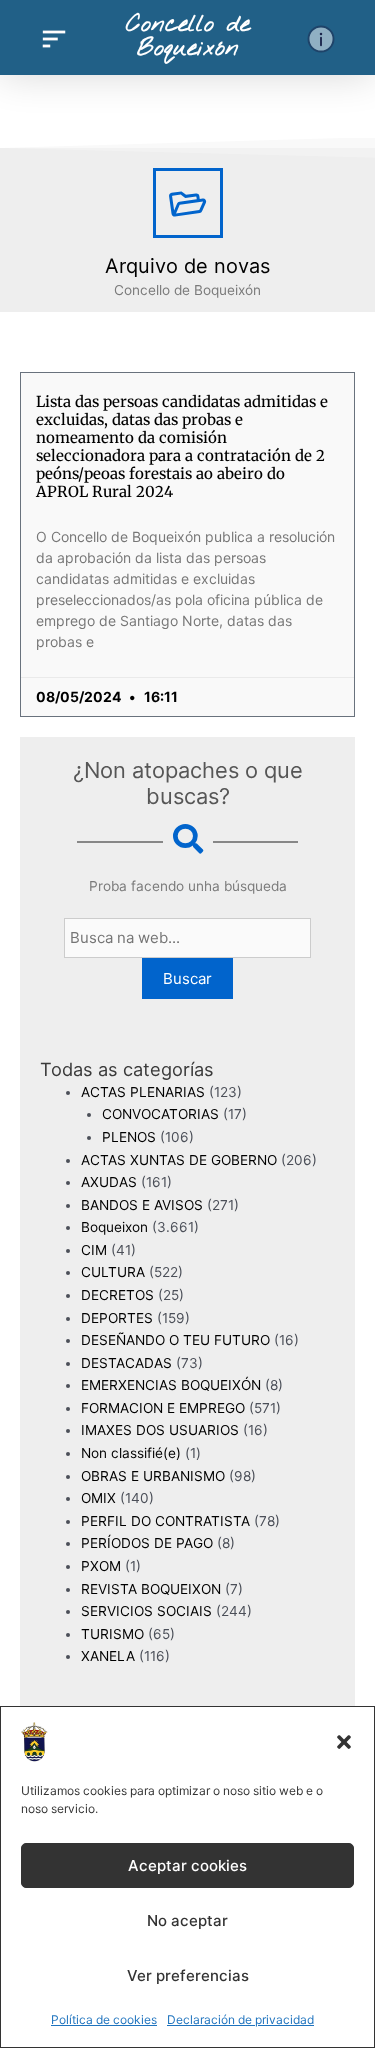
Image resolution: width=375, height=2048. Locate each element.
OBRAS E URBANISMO (153, 1476)
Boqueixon (114, 1227)
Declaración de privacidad (240, 2019)
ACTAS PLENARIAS (143, 1092)
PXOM (101, 1566)
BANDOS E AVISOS (142, 1205)
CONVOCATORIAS (160, 1114)
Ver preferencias (188, 1975)
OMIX (98, 1498)
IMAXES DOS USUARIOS (160, 1430)
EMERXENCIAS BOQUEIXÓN (171, 1385)
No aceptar (187, 1920)
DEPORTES (117, 1318)
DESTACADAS (126, 1363)
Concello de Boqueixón (188, 37)
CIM (94, 1250)
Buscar (187, 978)
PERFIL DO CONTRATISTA (165, 1521)
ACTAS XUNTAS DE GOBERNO (179, 1160)
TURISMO (112, 1634)
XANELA (108, 1656)
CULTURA (113, 1272)
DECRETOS (117, 1295)
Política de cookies (104, 2019)
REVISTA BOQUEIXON (151, 1589)
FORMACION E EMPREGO (163, 1408)
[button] (344, 1742)
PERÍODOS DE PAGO (147, 1543)
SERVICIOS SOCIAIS (146, 1611)
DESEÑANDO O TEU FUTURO (175, 1340)
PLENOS (129, 1137)
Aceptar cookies (187, 1865)
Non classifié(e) (131, 1453)
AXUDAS (109, 1182)
